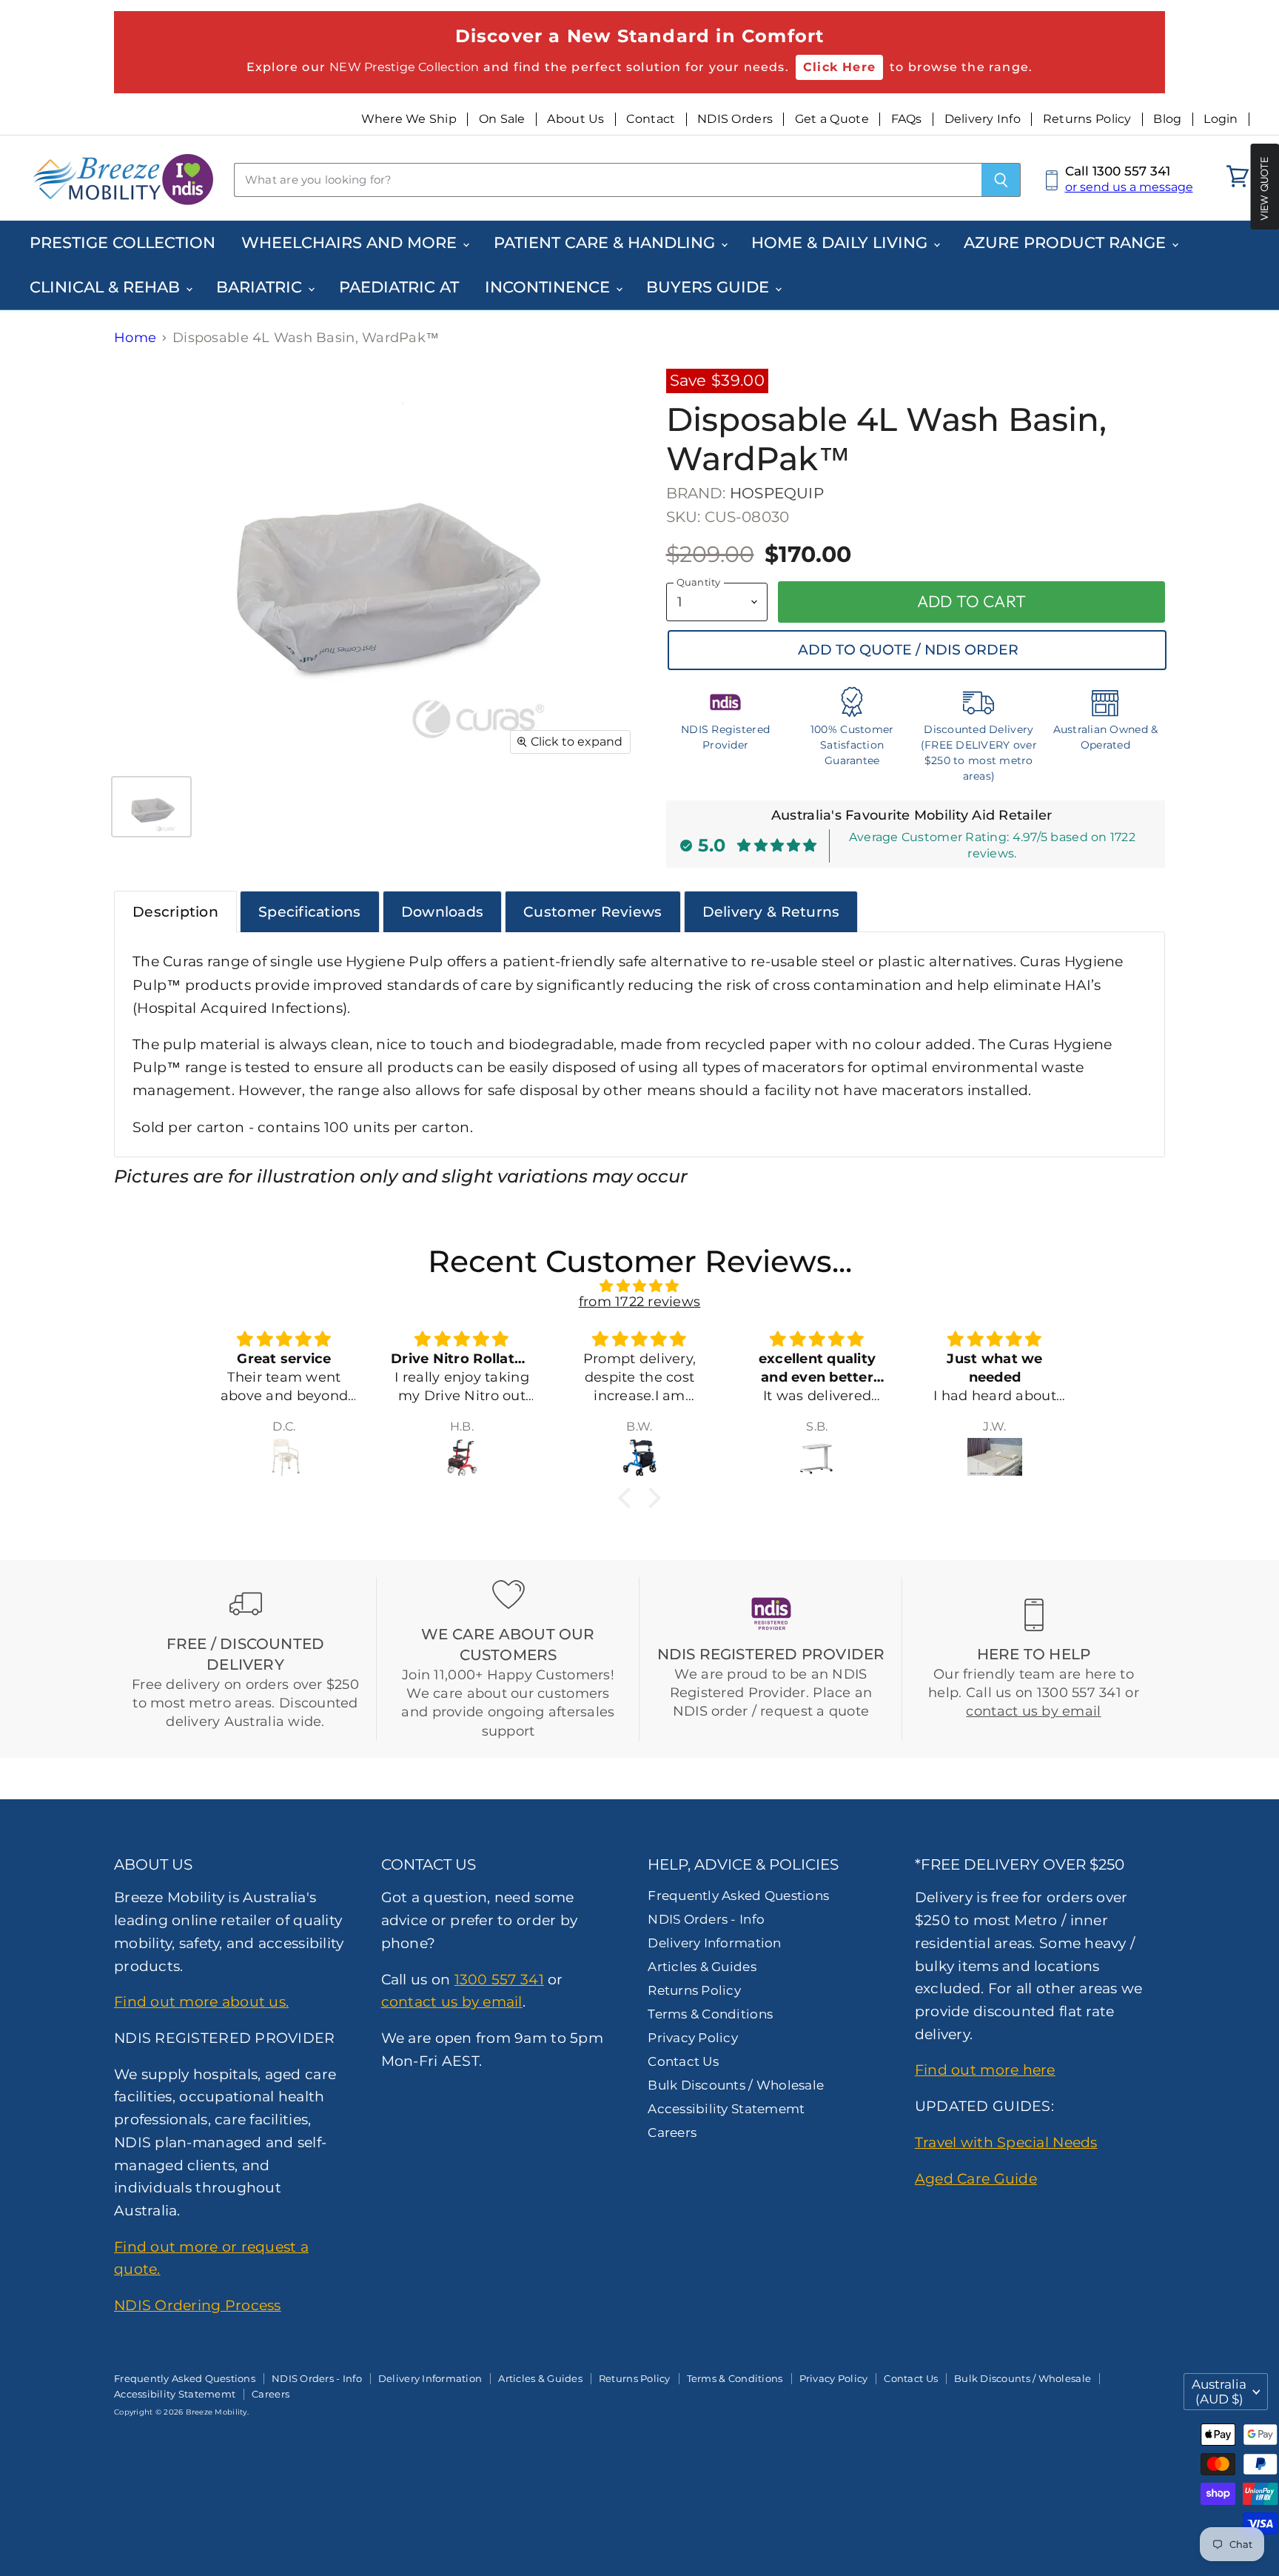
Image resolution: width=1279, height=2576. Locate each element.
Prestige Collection (122, 242)
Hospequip (777, 493)
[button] (628, 1498)
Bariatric (261, 287)
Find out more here (985, 2070)
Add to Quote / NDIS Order (908, 650)
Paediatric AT (399, 287)
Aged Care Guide (976, 2178)
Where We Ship (409, 119)
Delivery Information (714, 1943)
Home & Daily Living (842, 242)
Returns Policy (1087, 119)
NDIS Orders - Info (706, 1919)
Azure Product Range (1067, 242)
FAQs (907, 119)
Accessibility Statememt (726, 2109)
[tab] (175, 911)
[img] (639, 1287)
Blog (1167, 119)
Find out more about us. (201, 2001)
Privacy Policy (693, 2038)
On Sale (502, 119)
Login (1221, 119)
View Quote (1264, 188)
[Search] (1001, 180)
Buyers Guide (710, 287)
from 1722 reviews (640, 1302)
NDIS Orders (735, 119)
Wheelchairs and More (351, 242)
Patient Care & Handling (607, 242)
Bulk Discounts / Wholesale (736, 2085)
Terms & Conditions (710, 2014)
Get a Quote (832, 119)
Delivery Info (983, 119)
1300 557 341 (499, 1979)
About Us (575, 119)
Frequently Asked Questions (738, 1896)
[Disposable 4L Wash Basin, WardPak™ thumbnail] (151, 807)
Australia (1219, 2391)
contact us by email (1033, 1711)
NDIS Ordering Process (198, 2305)
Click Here (839, 67)
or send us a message (1129, 187)
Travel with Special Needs (1006, 2142)
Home (135, 338)
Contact (651, 119)
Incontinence (550, 287)
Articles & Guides (702, 1967)
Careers (672, 2132)
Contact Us (683, 2061)
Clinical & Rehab (107, 287)
